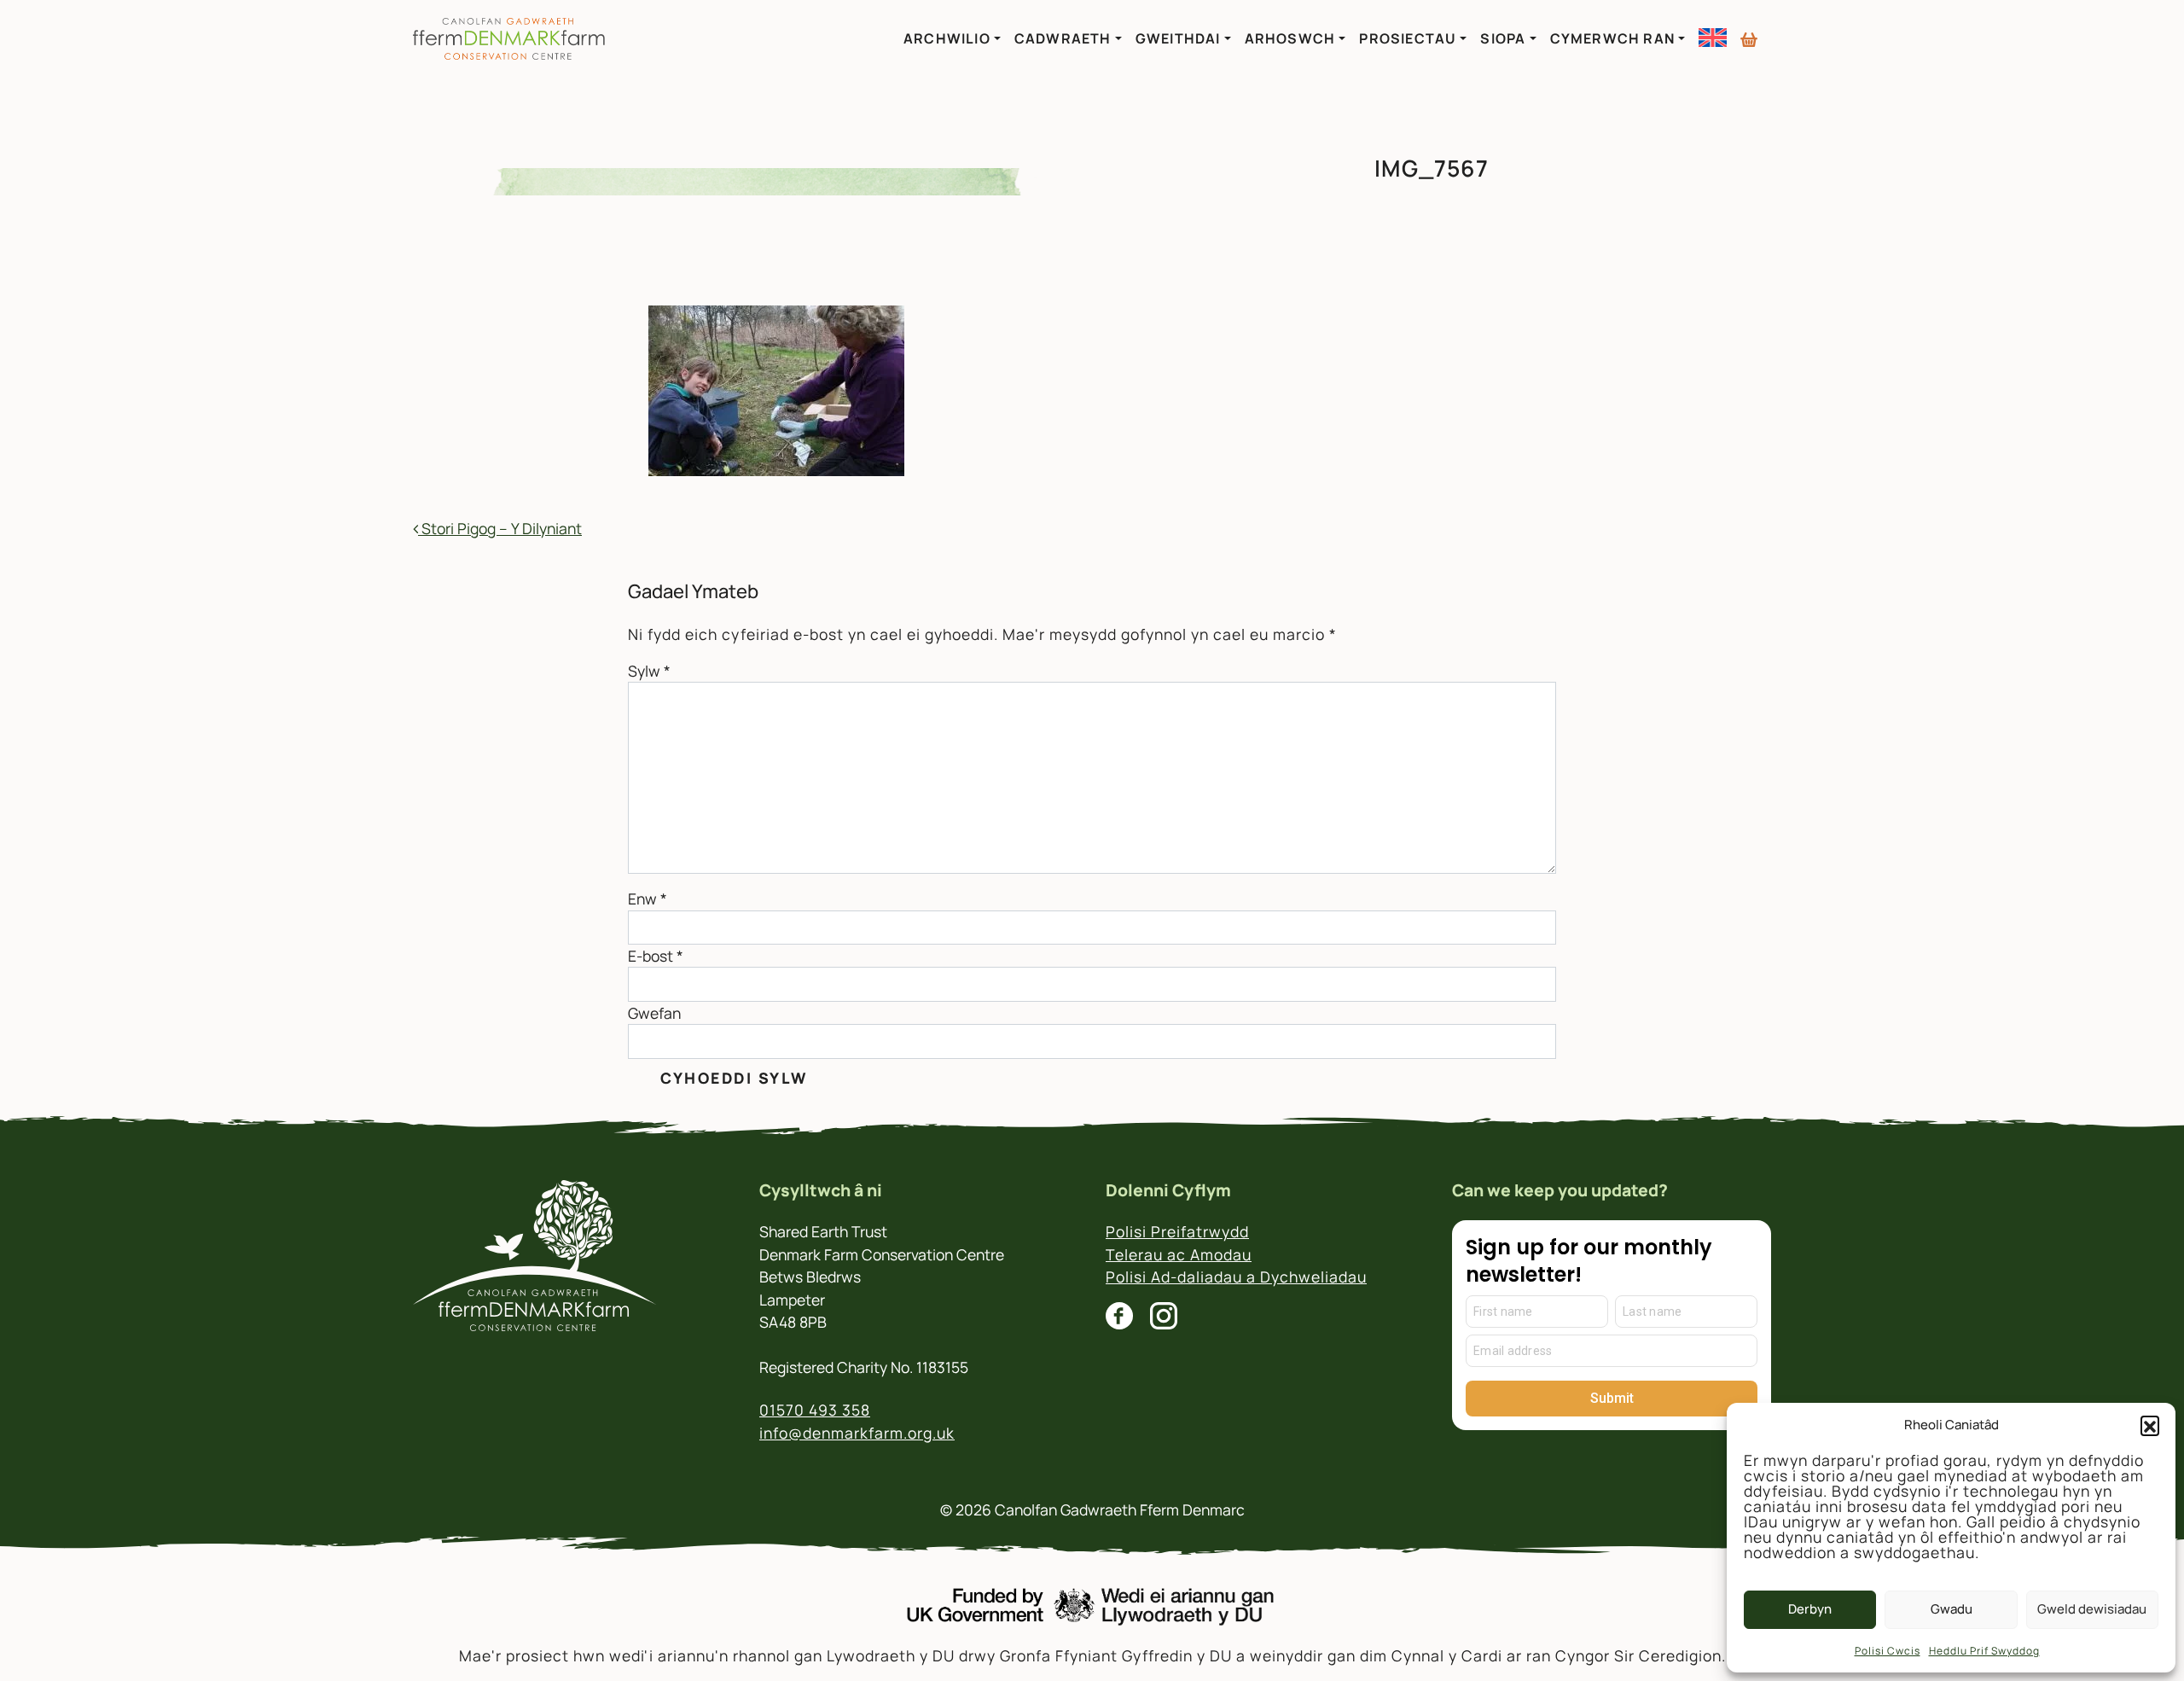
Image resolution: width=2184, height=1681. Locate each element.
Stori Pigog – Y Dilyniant (500, 528)
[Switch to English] (1713, 38)
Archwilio (947, 38)
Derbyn (1810, 1609)
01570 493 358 (815, 1410)
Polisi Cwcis (1888, 1651)
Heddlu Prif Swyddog (1984, 1651)
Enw (648, 899)
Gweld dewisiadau (2092, 1609)
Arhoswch (1290, 38)
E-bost (656, 956)
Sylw (649, 671)
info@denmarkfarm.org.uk (857, 1433)
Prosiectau (1408, 38)
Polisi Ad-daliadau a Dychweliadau (1236, 1277)
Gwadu (1952, 1609)
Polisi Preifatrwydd (1177, 1231)
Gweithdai (1178, 38)
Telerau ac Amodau (1179, 1254)
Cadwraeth (1063, 38)
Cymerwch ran (1612, 38)
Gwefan (654, 1013)
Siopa (1503, 38)
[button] (2150, 1425)
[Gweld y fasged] (1749, 32)
